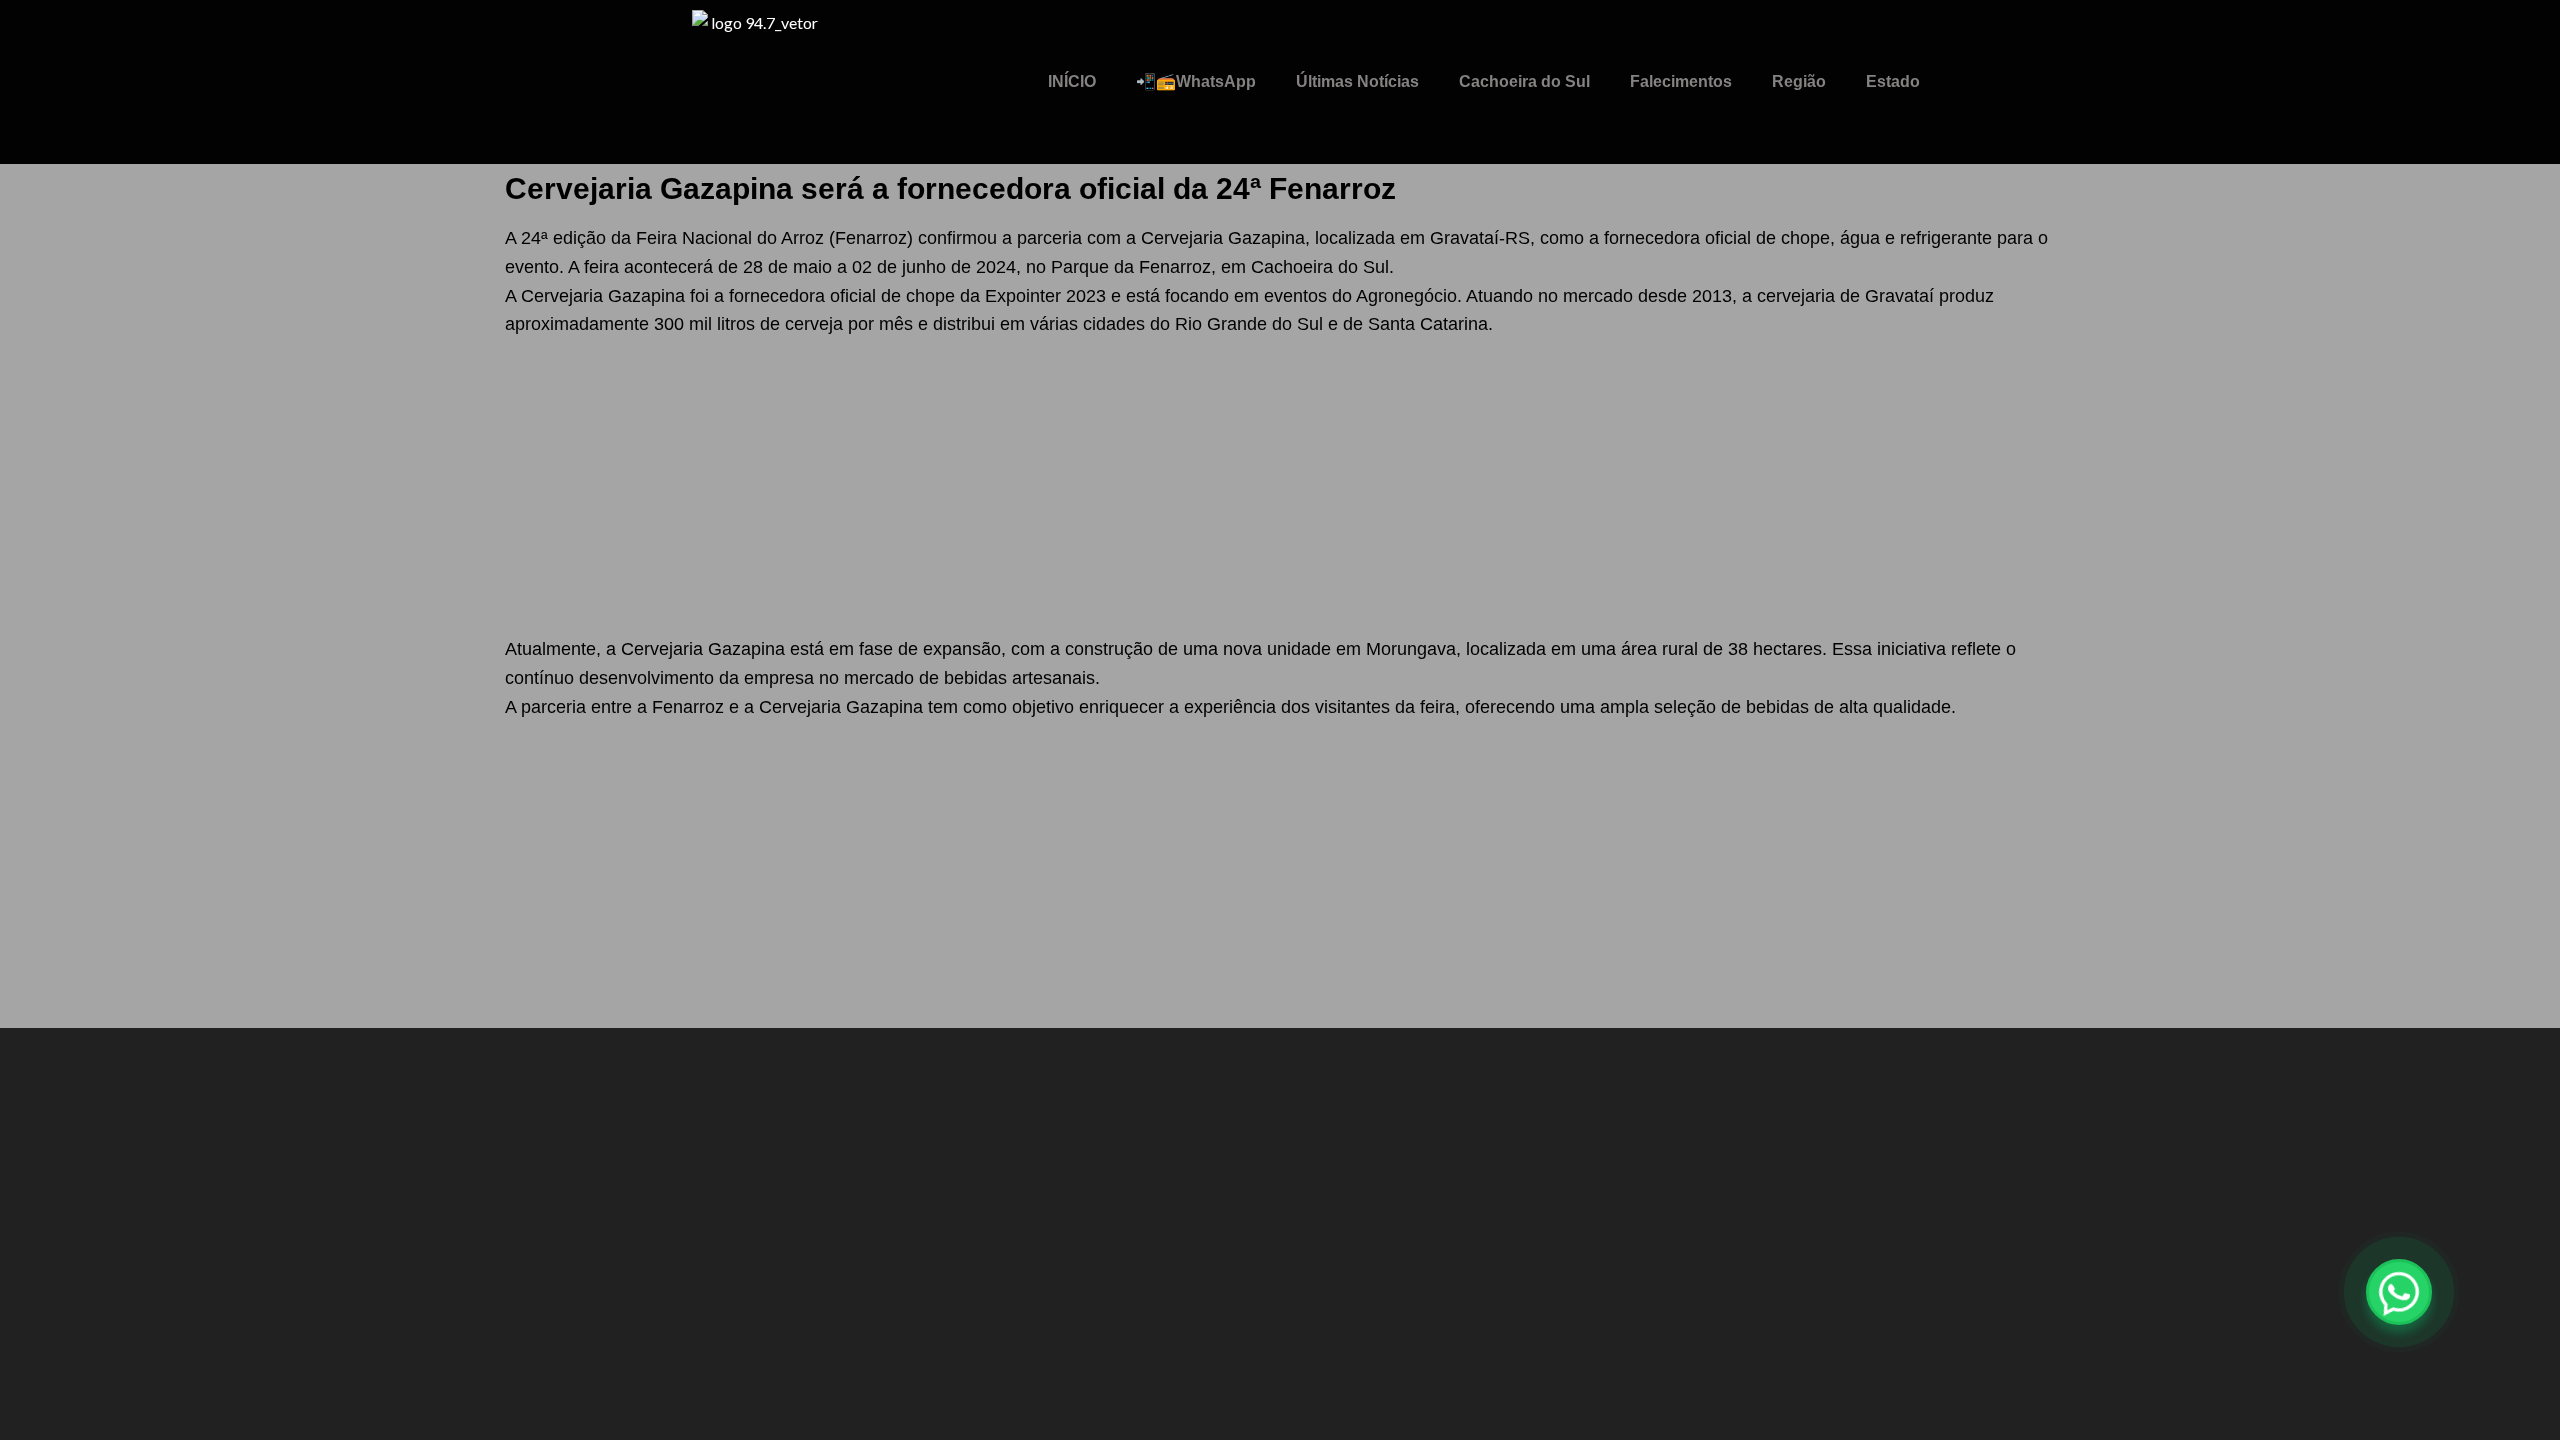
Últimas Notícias (1357, 81)
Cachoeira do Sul (1524, 81)
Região (1799, 81)
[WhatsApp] (2399, 1292)
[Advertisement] (1280, 487)
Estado (1893, 81)
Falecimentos (1681, 81)
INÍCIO (1072, 81)
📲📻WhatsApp (1196, 81)
